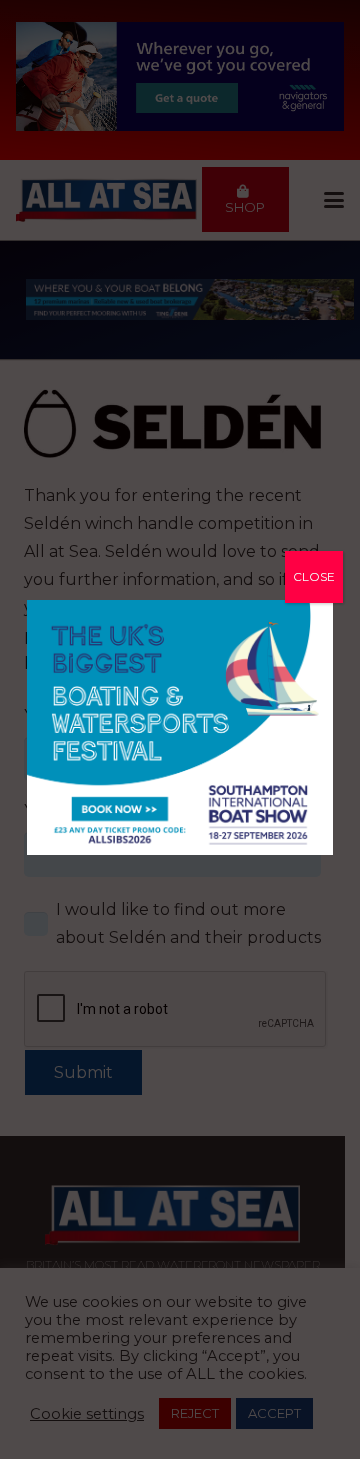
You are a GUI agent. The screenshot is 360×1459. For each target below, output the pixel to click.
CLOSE (314, 576)
